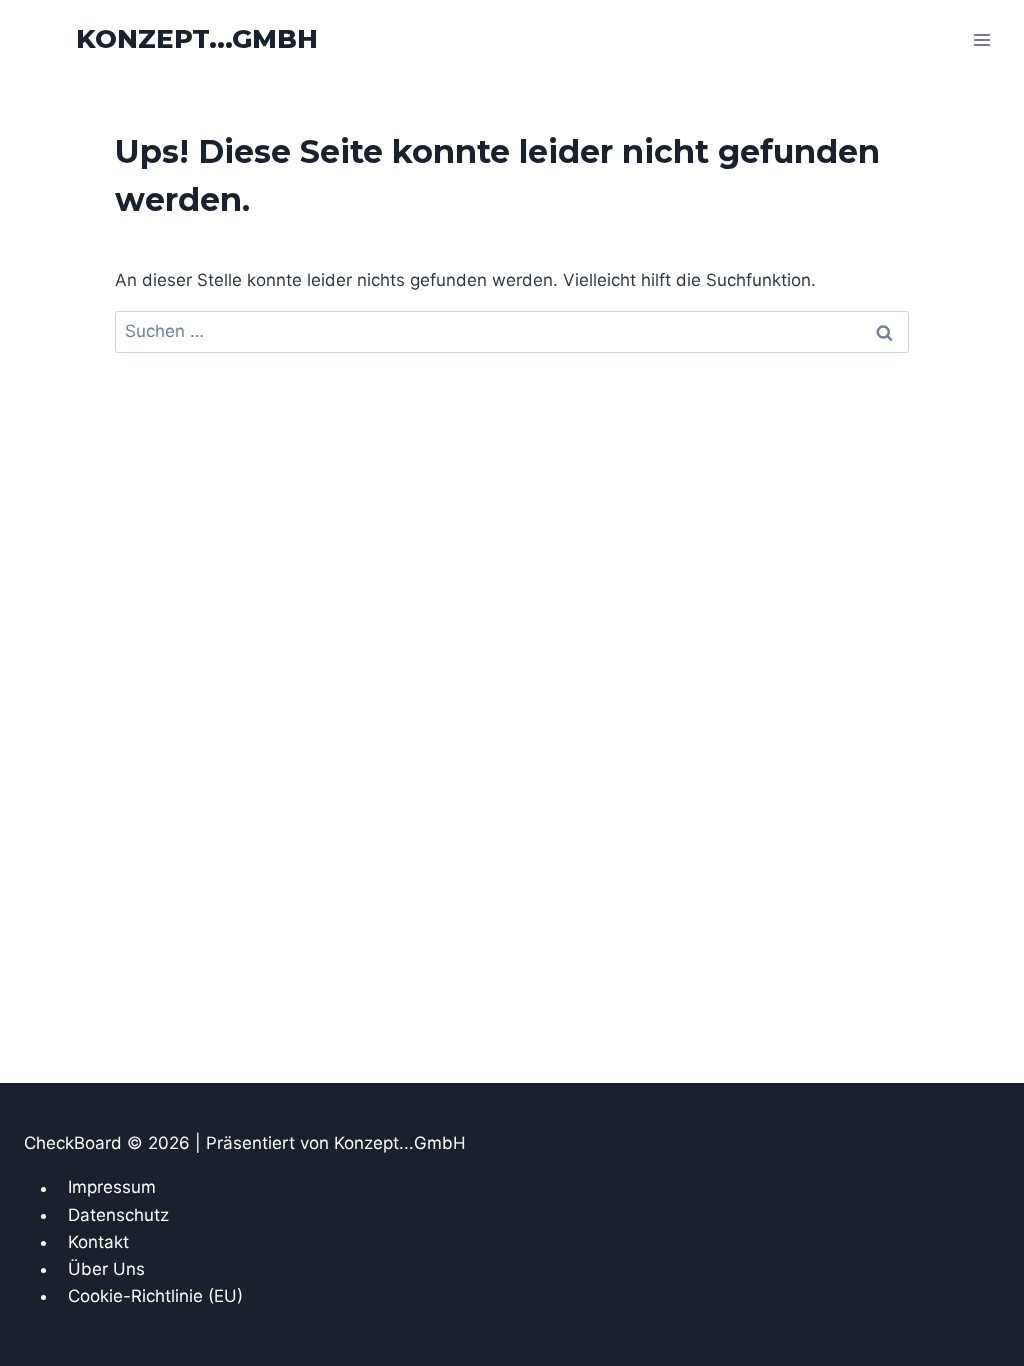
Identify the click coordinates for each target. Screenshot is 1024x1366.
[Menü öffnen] (981, 39)
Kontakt (98, 1242)
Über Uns (106, 1269)
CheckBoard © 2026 (109, 1143)
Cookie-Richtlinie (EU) (155, 1296)
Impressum (112, 1188)
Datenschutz (118, 1215)
